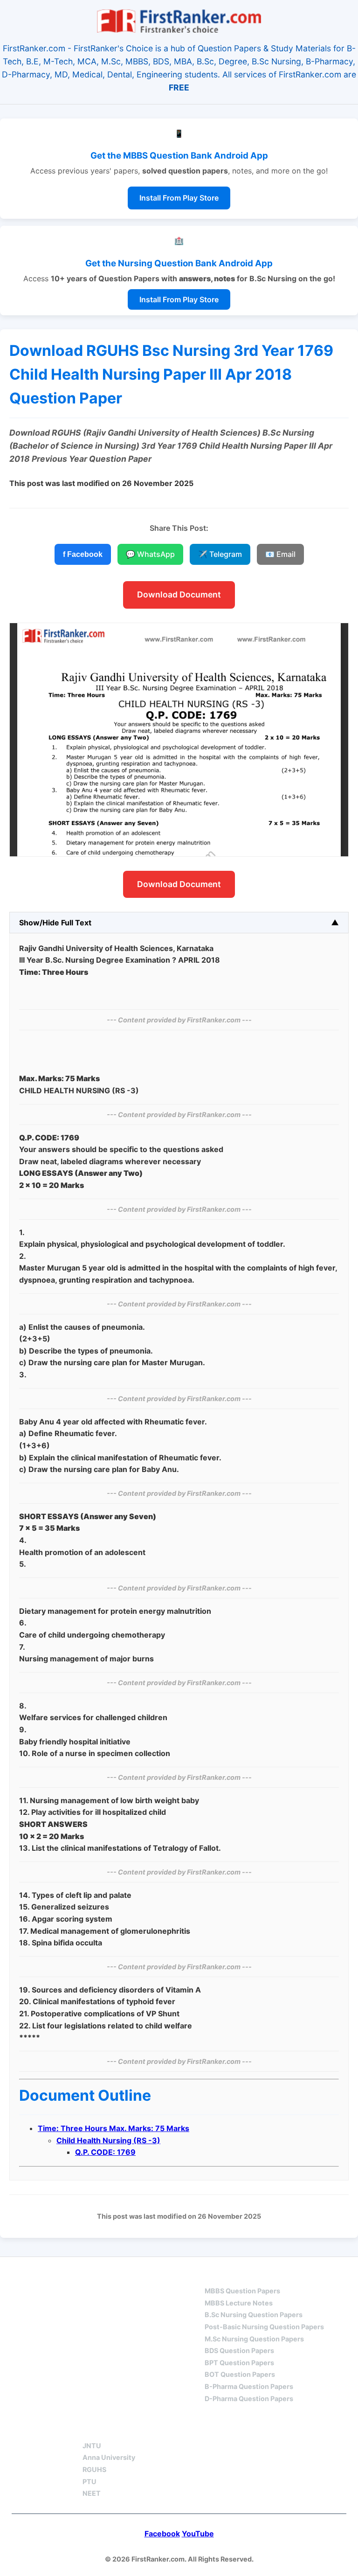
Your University (117, 2429)
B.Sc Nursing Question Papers (254, 2315)
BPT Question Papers (239, 2363)
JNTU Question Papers (131, 2274)
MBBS (215, 2274)
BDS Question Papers (239, 2350)
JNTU (92, 2446)
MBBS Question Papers (242, 2291)
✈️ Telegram (220, 554)
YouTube (198, 2534)
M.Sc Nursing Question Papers (254, 2339)
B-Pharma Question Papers (249, 2386)
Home (46, 2274)
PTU (89, 2482)
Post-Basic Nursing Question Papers (264, 2327)
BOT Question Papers (240, 2374)
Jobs (188, 2429)
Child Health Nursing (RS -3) (108, 2140)
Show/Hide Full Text (55, 923)
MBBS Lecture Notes (239, 2303)
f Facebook (83, 554)
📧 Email (280, 554)
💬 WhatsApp (150, 554)
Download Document (179, 594)
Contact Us (251, 2429)
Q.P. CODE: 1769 (105, 2152)
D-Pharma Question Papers (249, 2399)
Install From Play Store (179, 198)
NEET (92, 2493)
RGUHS (94, 2469)
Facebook (162, 2534)
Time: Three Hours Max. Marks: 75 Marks (114, 2128)
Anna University (109, 2457)
